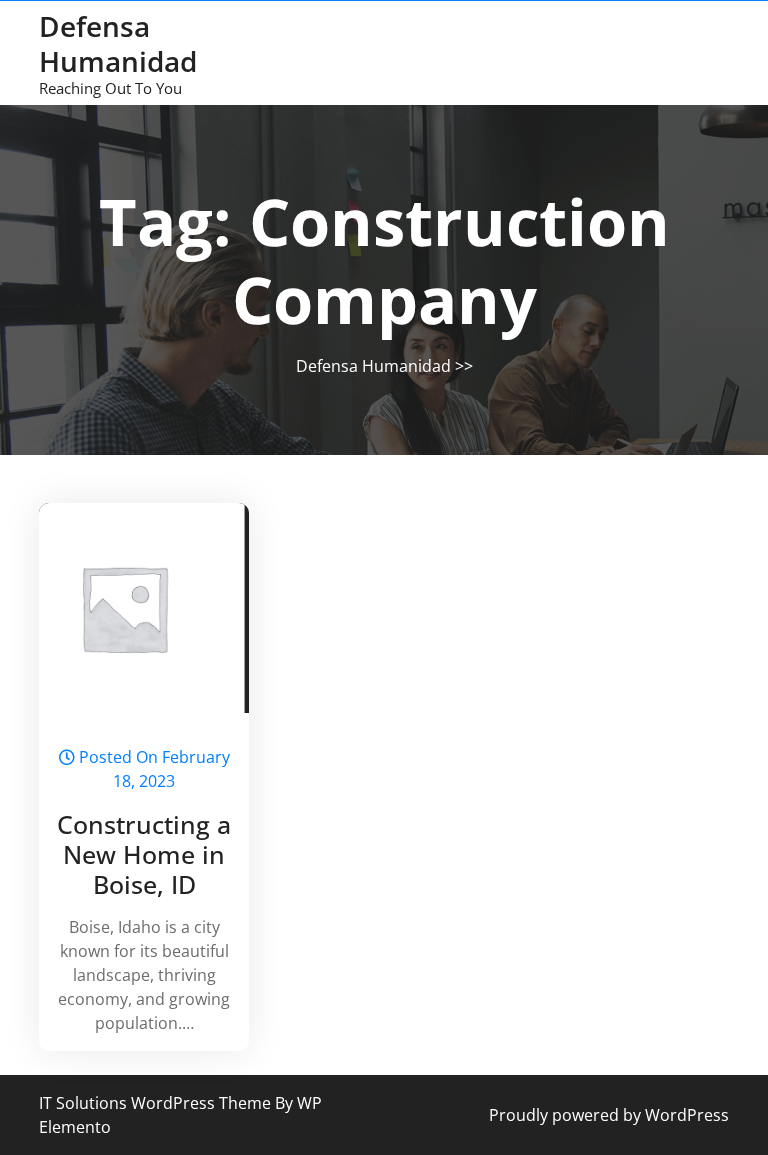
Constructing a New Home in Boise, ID (144, 854)
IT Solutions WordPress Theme (157, 1103)
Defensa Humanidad (118, 43)
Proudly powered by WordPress (609, 1115)
